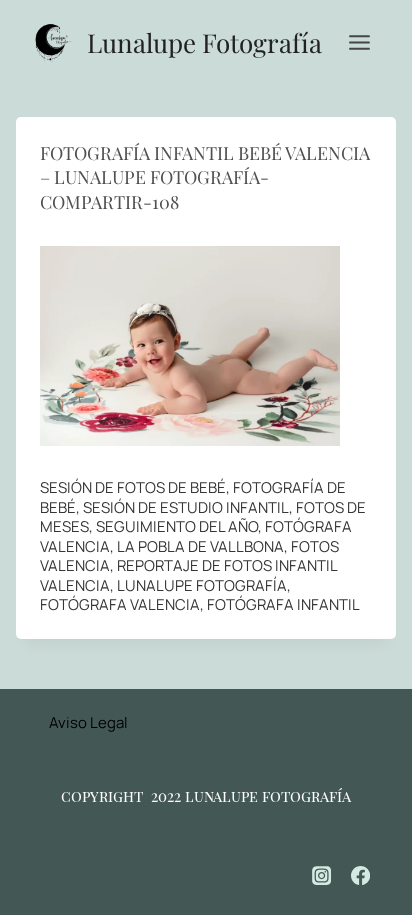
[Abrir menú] (359, 42)
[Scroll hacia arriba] (372, 835)
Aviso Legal (88, 722)
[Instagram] (322, 876)
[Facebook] (361, 876)
